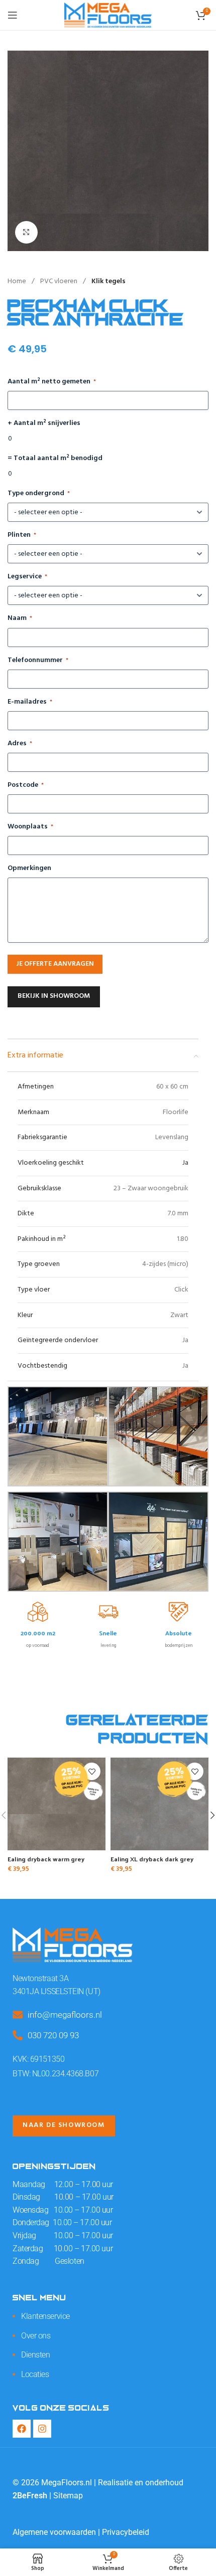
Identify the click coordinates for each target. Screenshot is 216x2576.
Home (18, 281)
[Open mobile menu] (13, 15)
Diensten (35, 2355)
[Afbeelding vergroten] (26, 232)
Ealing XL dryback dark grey (152, 1859)
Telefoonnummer (38, 661)
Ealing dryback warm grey (46, 1859)
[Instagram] (42, 2429)
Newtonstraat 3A (40, 1978)
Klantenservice (45, 2316)
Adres (20, 744)
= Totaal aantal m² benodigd (55, 459)
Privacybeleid (126, 2532)
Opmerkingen (29, 869)
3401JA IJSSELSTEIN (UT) (57, 1991)
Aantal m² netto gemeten (52, 382)
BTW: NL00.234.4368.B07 (56, 2074)
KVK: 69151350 (38, 2059)
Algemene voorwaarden (54, 2532)
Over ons (36, 2336)
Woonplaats (30, 827)
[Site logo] (108, 15)
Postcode (26, 785)
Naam (20, 618)
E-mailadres (30, 702)
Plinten (22, 535)
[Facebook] (22, 2429)
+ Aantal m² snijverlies (44, 423)
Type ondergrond (39, 494)
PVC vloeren (60, 281)
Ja (185, 1163)
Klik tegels (109, 281)
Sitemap (68, 2496)
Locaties (35, 2374)
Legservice (27, 577)
